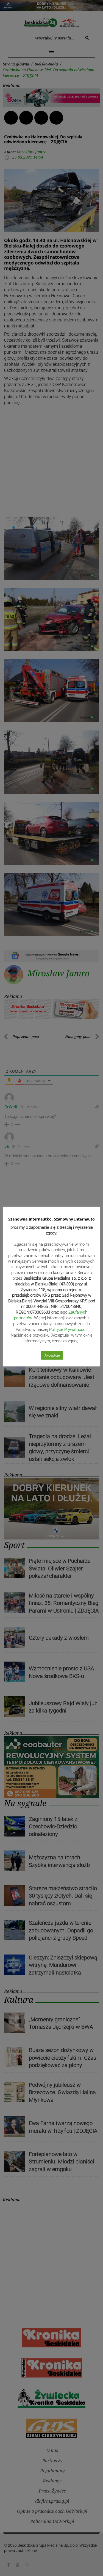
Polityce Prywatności (68, 1329)
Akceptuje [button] (52, 1355)
